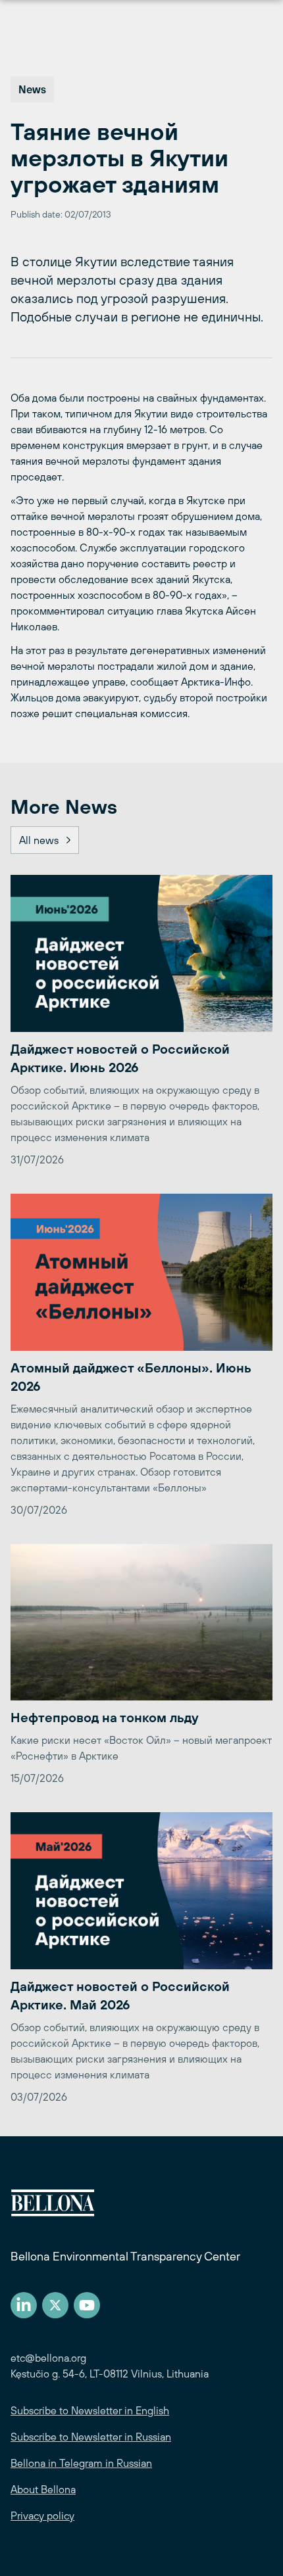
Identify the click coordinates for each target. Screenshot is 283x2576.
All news (39, 840)
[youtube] (87, 2305)
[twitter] (55, 2305)
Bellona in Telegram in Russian (81, 2463)
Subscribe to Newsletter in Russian (91, 2437)
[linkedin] (24, 2305)
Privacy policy (42, 2516)
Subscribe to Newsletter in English (90, 2410)
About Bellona (43, 2489)
